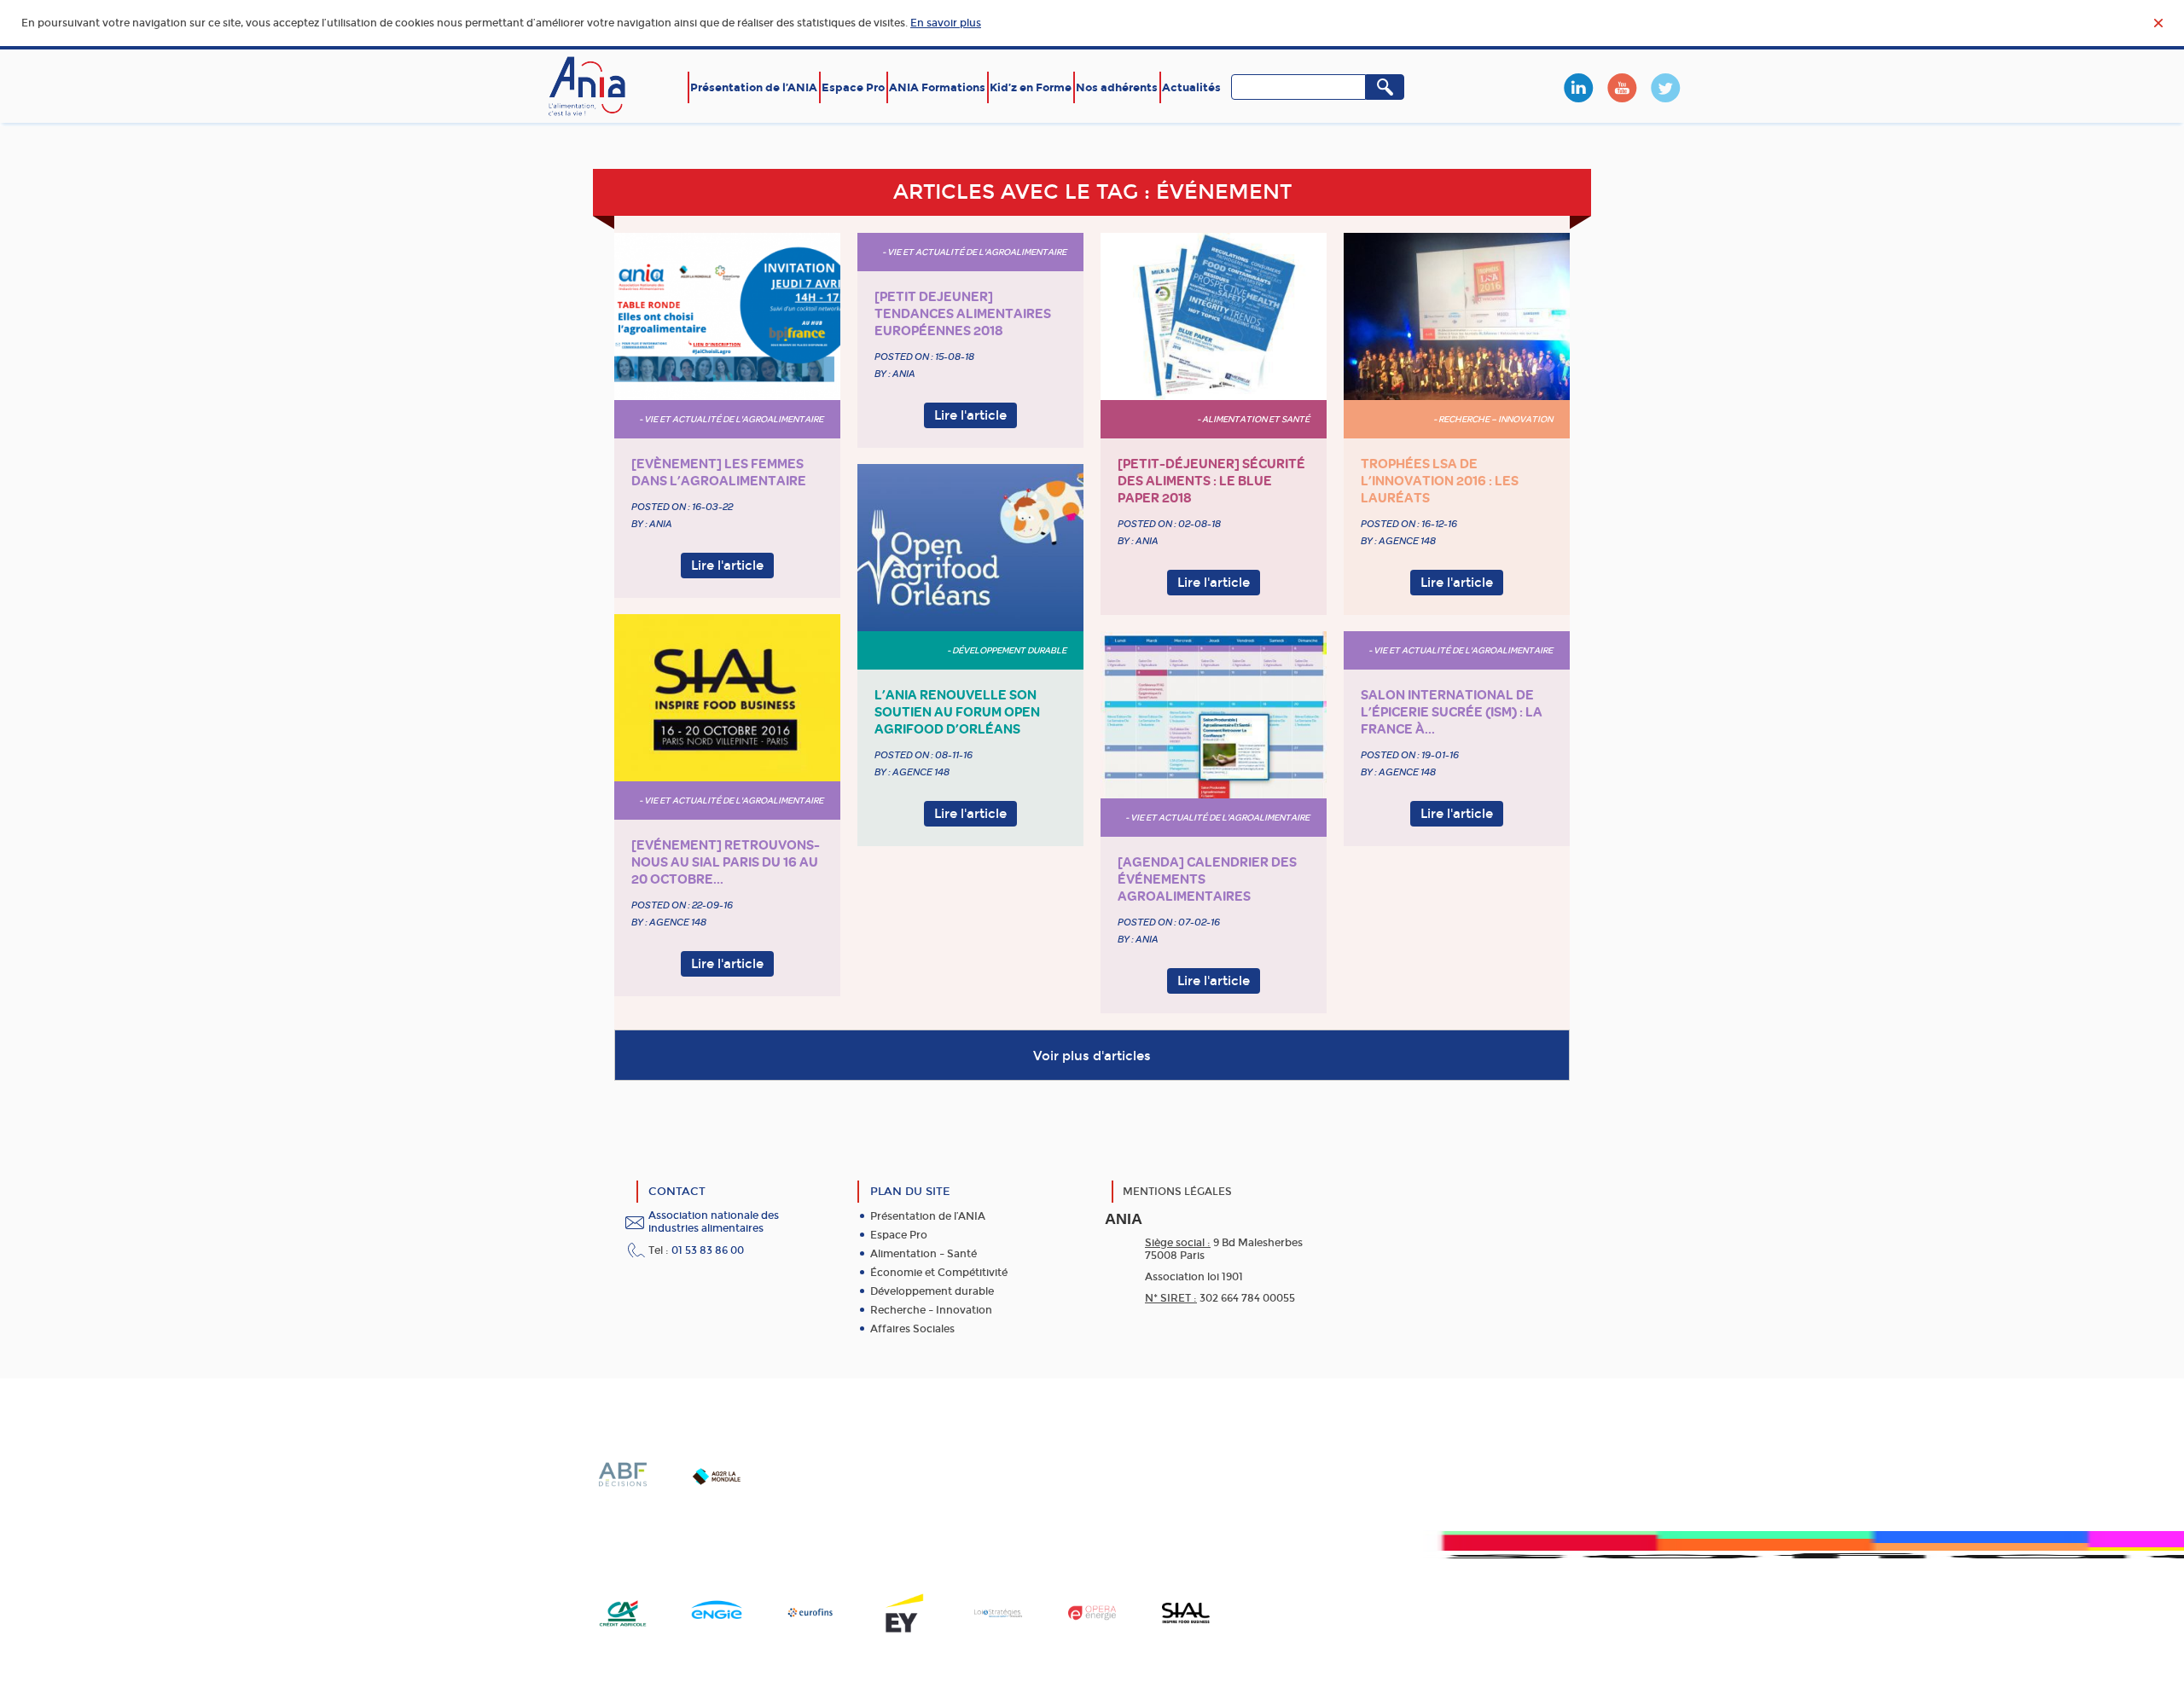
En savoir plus (946, 23)
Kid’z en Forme (1031, 87)
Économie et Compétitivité (939, 1273)
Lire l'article (727, 566)
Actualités (1191, 87)
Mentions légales (1177, 1192)
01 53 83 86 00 (708, 1250)
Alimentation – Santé (924, 1254)
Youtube (1622, 88)
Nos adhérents (1117, 87)
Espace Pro (853, 87)
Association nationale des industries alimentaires (714, 1222)
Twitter (1665, 88)
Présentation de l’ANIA (754, 87)
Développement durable (932, 1291)
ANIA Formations (937, 87)
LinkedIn (1578, 88)
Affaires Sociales (912, 1329)
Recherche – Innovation (931, 1310)
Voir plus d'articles (1092, 1056)
